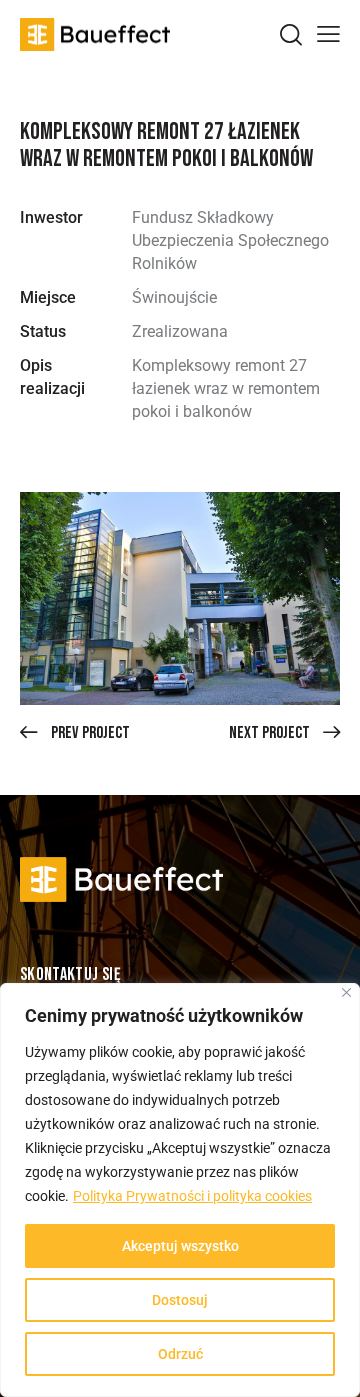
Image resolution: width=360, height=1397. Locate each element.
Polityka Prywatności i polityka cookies (192, 1196)
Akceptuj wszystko (180, 1246)
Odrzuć (180, 1354)
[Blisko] (346, 992)
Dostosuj (180, 1300)
